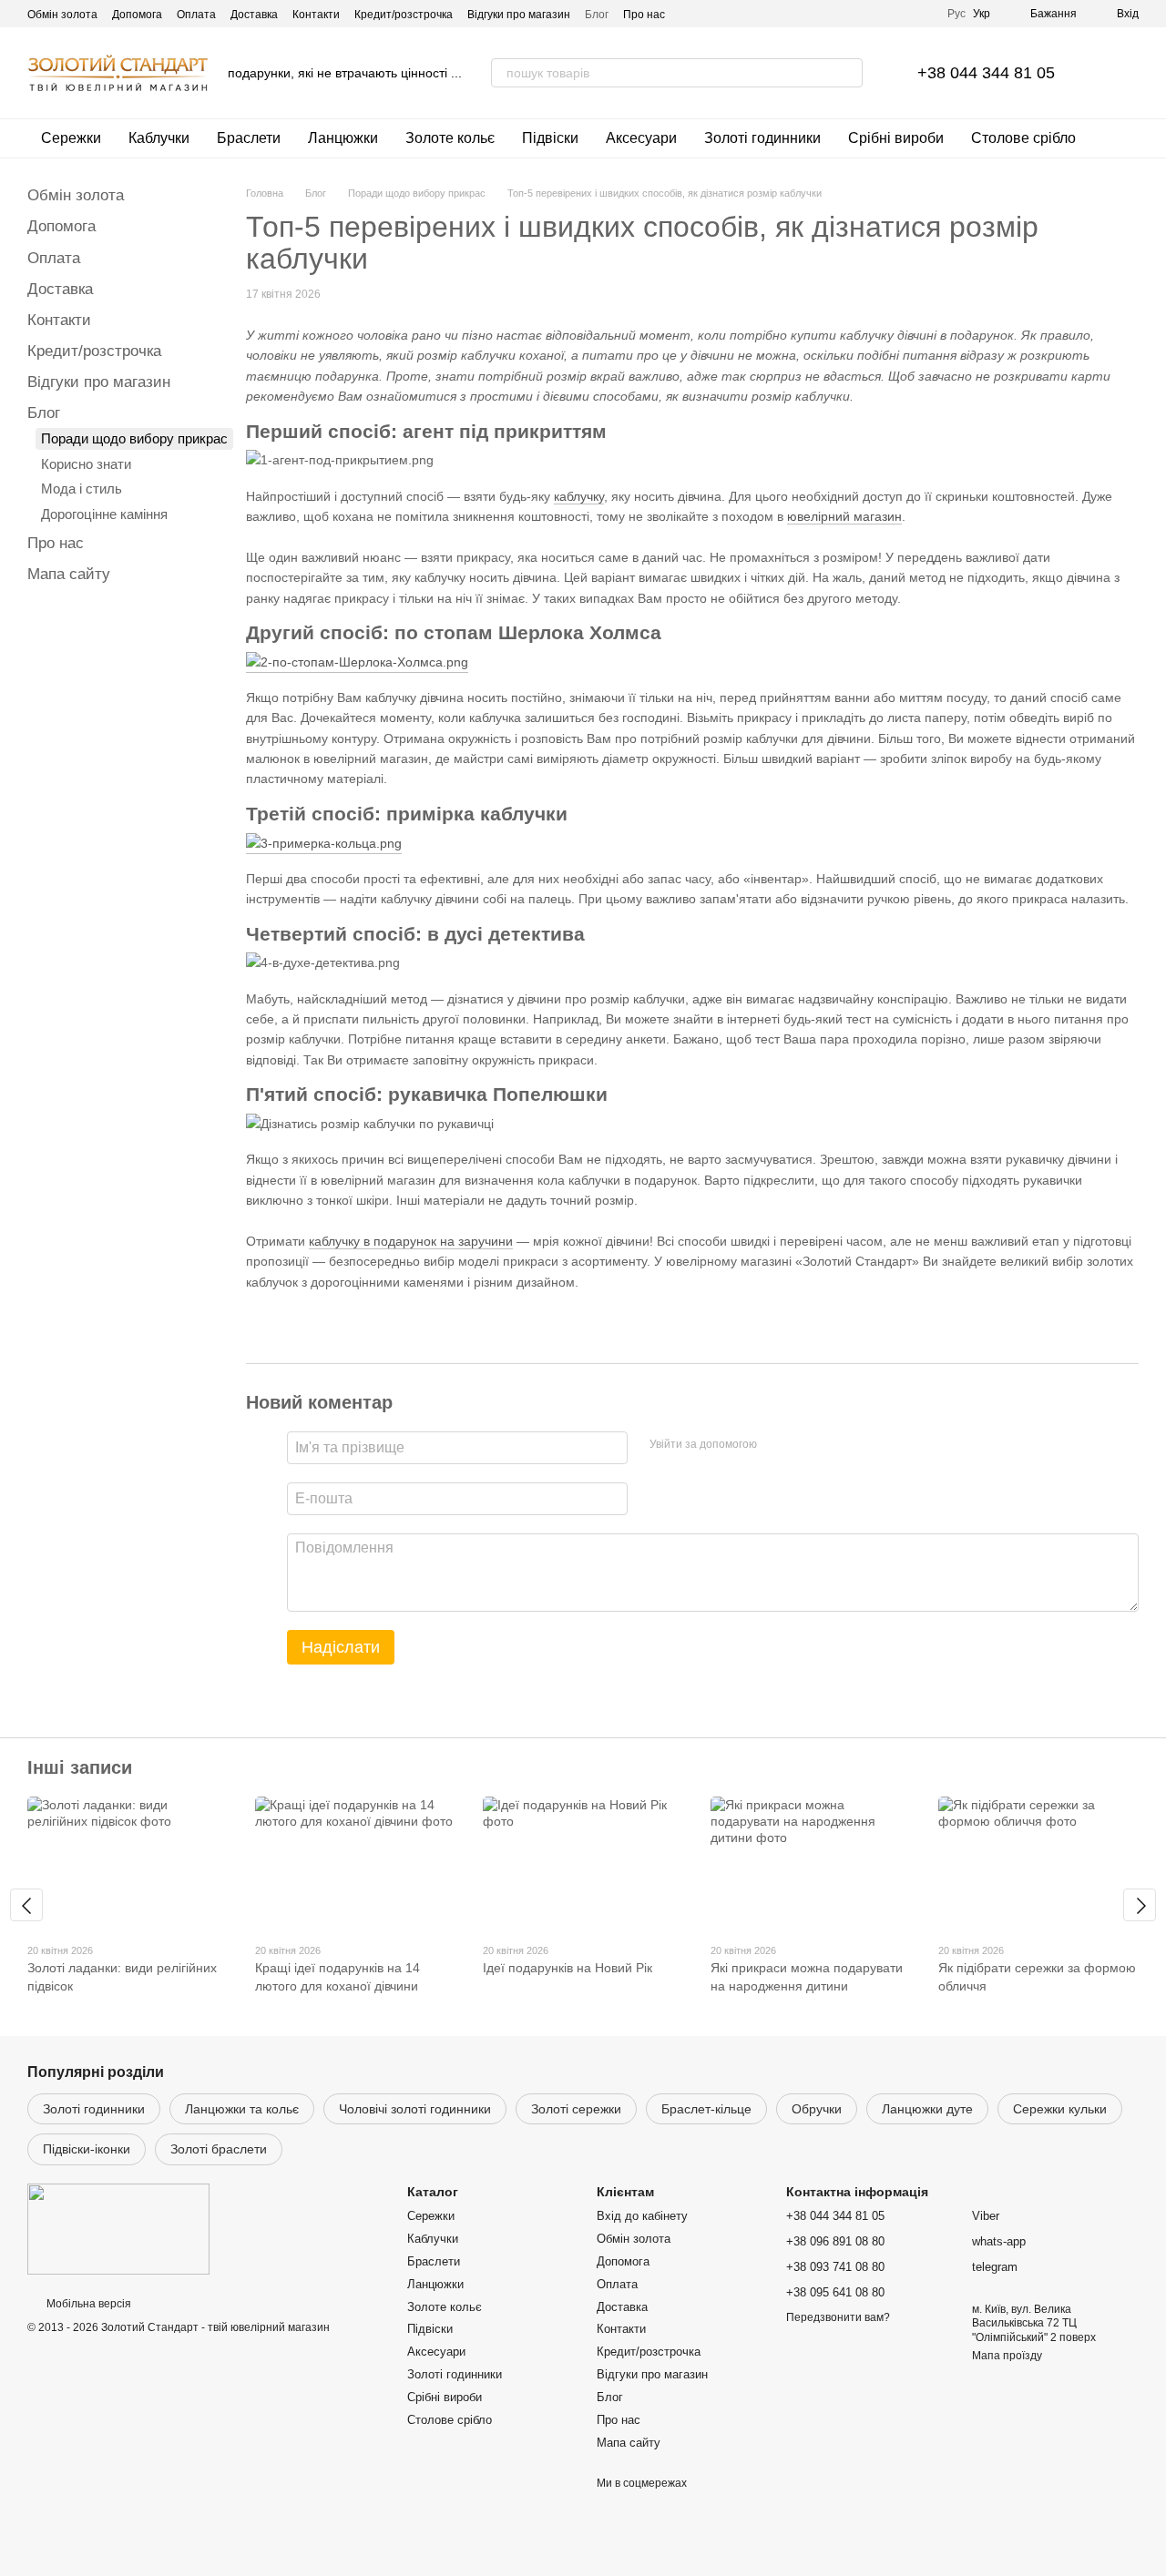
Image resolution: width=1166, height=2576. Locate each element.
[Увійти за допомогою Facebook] (777, 1445)
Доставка (254, 15)
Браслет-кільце (706, 2109)
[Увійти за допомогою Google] (806, 1445)
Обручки (817, 2109)
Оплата (196, 15)
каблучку (579, 496)
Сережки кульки (1060, 2109)
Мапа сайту (69, 574)
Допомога (137, 15)
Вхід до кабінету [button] (642, 2216)
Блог (597, 15)
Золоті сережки (576, 2109)
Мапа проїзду (1007, 2356)
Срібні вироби (896, 138)
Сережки (71, 138)
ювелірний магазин (844, 516)
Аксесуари (641, 138)
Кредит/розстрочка (404, 15)
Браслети (249, 138)
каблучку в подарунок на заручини (411, 1241)
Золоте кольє (450, 138)
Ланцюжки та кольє (242, 2109)
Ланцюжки (343, 138)
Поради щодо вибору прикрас (134, 438)
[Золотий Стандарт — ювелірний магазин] (118, 2228)
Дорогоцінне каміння (104, 514)
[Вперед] (1140, 1905)
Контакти (316, 15)
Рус (956, 14)
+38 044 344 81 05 (986, 73)
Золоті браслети (219, 2149)
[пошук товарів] (848, 73)
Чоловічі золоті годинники (415, 2109)
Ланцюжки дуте (927, 2109)
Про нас (644, 15)
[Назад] (26, 1905)
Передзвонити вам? (838, 2317)
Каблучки (159, 138)
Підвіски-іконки (87, 2149)
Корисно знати (86, 464)
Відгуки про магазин (519, 15)
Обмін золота (62, 15)
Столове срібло (1023, 138)
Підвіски (550, 138)
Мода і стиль (82, 489)
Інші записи (80, 1767)
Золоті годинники (762, 138)
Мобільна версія (87, 2304)
